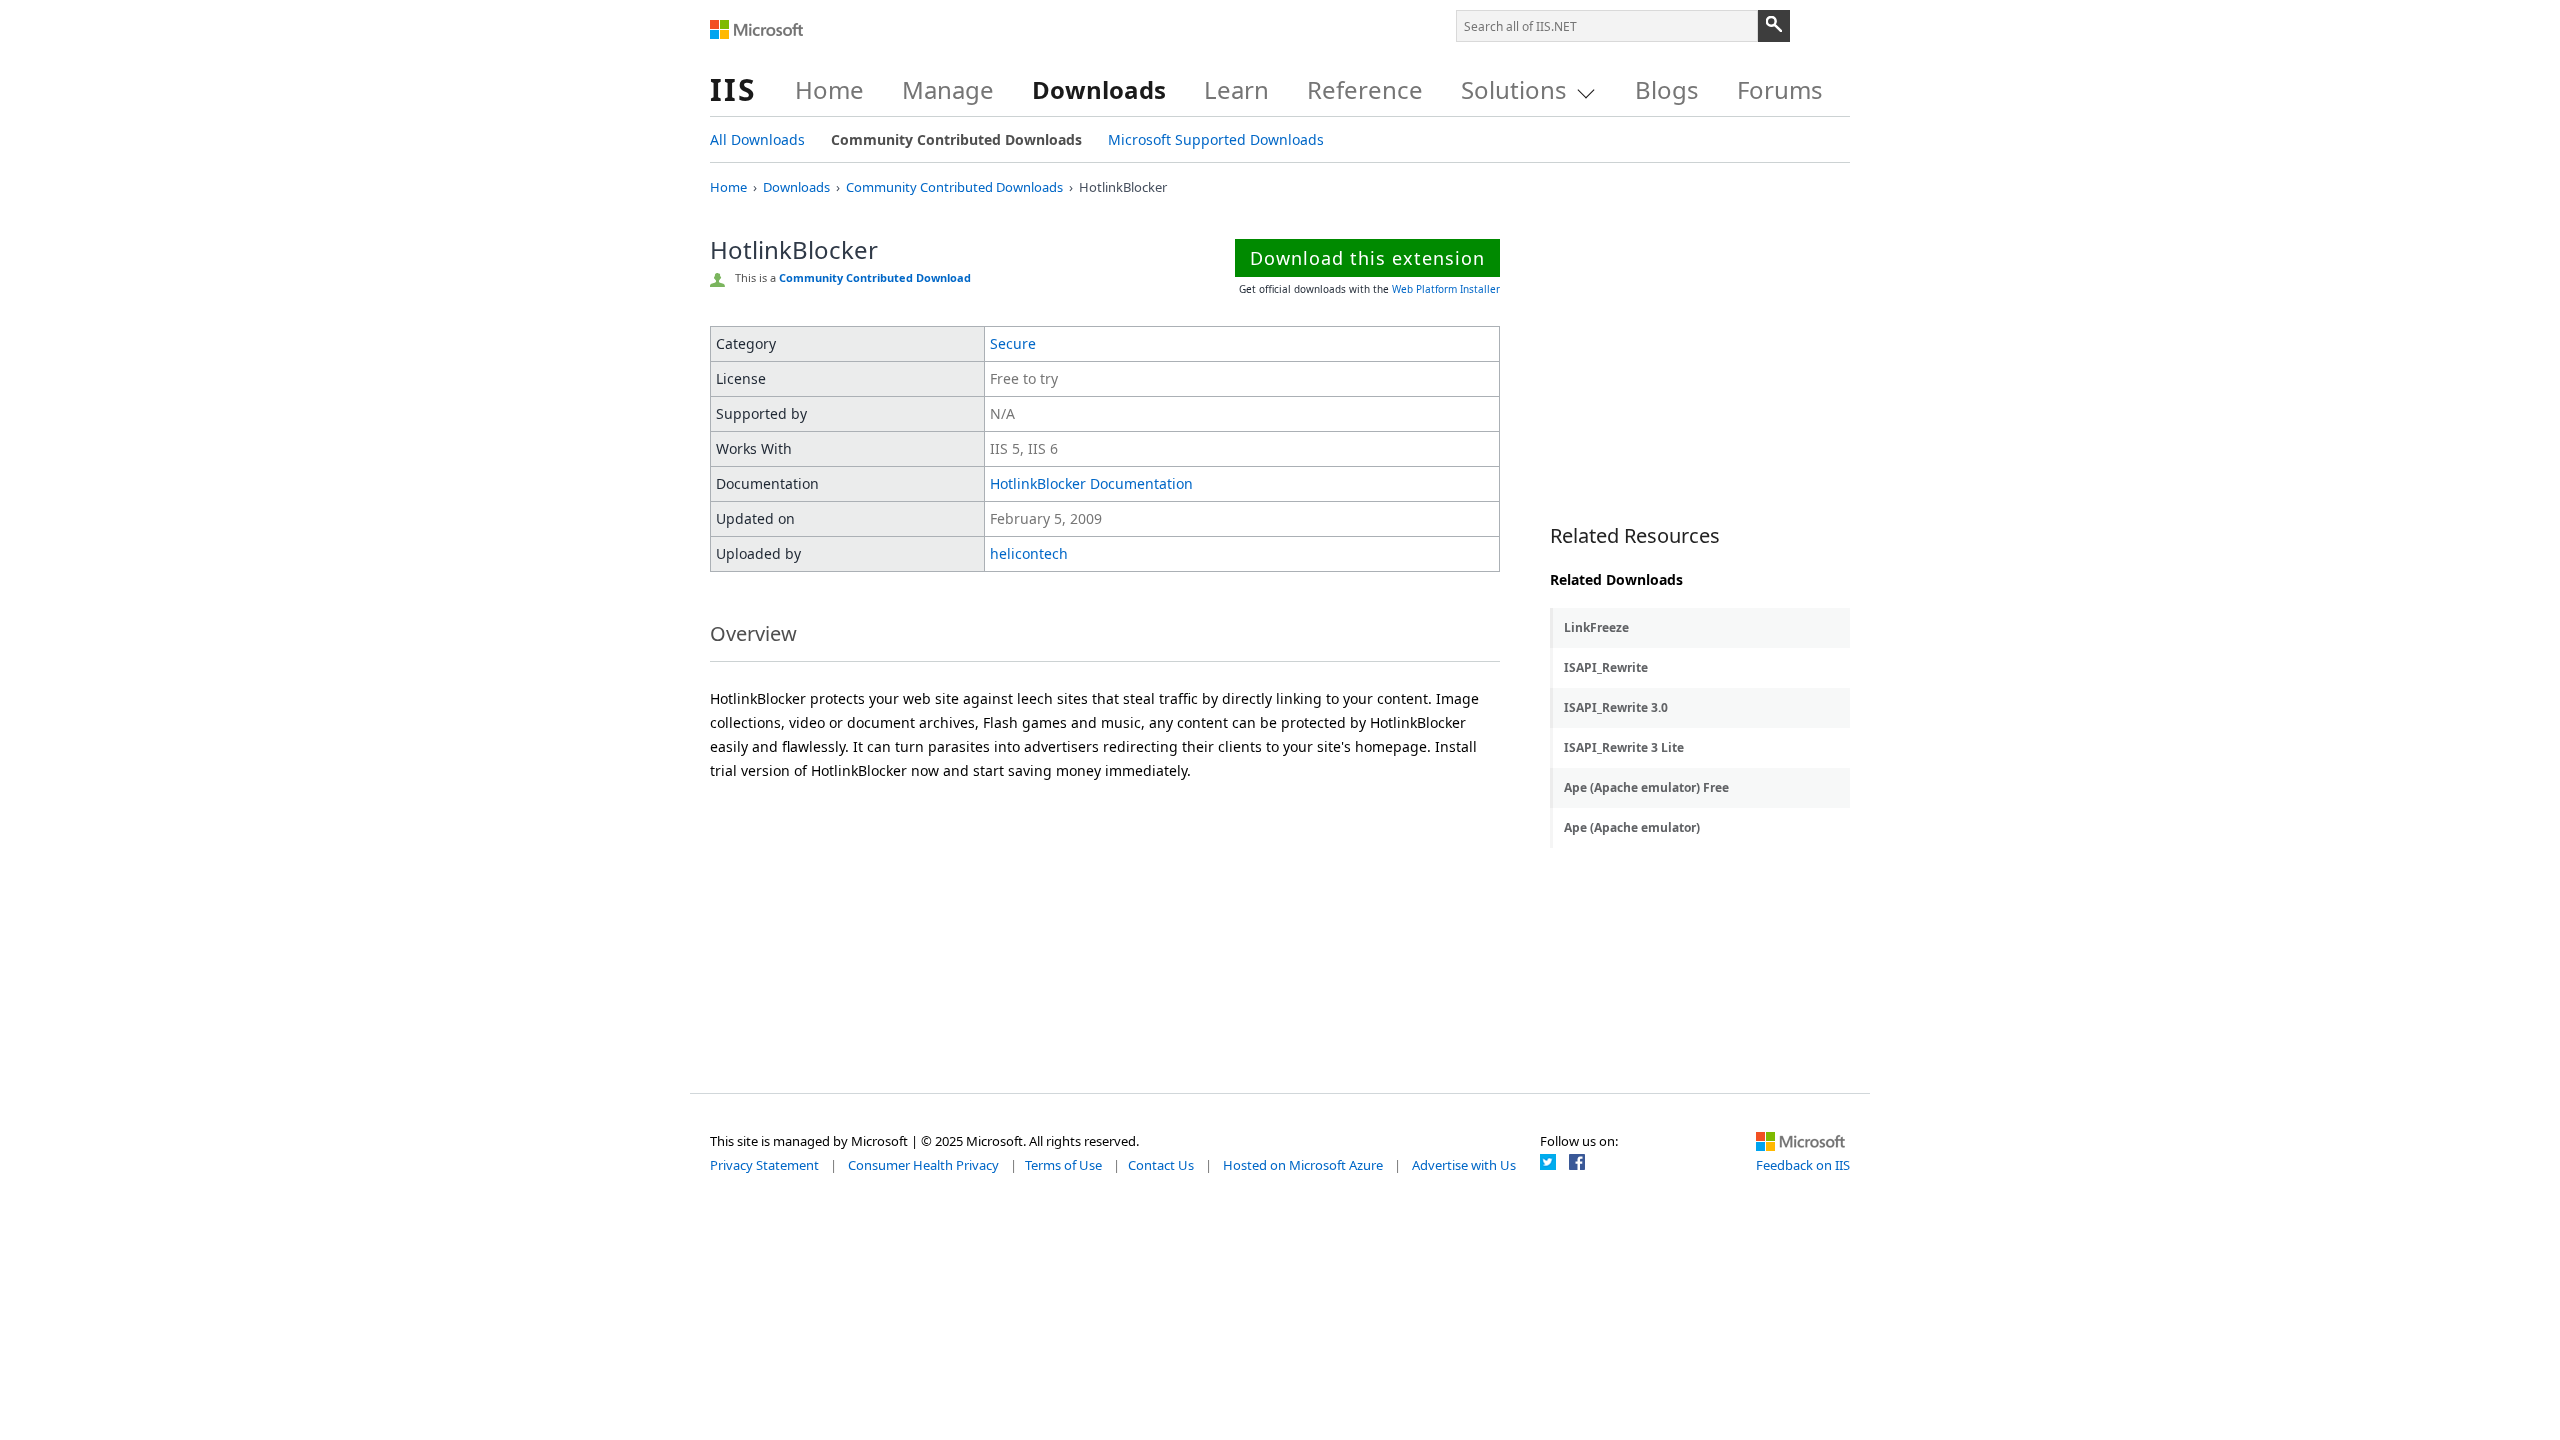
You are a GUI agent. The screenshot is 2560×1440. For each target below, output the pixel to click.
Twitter (1548, 1162)
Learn (1236, 89)
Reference (1365, 89)
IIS (733, 89)
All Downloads (757, 139)
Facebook (1577, 1162)
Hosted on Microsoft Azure (1303, 1165)
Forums (1780, 89)
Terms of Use (1063, 1165)
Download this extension (1367, 258)
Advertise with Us (1464, 1165)
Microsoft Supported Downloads (1216, 139)
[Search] (1774, 26)
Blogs (1667, 89)
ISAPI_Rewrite (1606, 667)
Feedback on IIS (1803, 1165)
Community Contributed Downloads (956, 139)
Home (829, 89)
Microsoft (757, 30)
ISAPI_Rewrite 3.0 (1616, 707)
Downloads (1099, 89)
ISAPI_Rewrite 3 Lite (1624, 747)
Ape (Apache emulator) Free (1646, 787)
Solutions (1514, 89)
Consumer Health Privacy (923, 1165)
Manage (948, 89)
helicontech (1029, 553)
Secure (1013, 343)
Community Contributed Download (875, 277)
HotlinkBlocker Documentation (1091, 483)
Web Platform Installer (1446, 289)
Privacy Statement (764, 1165)
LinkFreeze (1596, 627)
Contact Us (1161, 1165)
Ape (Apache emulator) (1632, 827)
